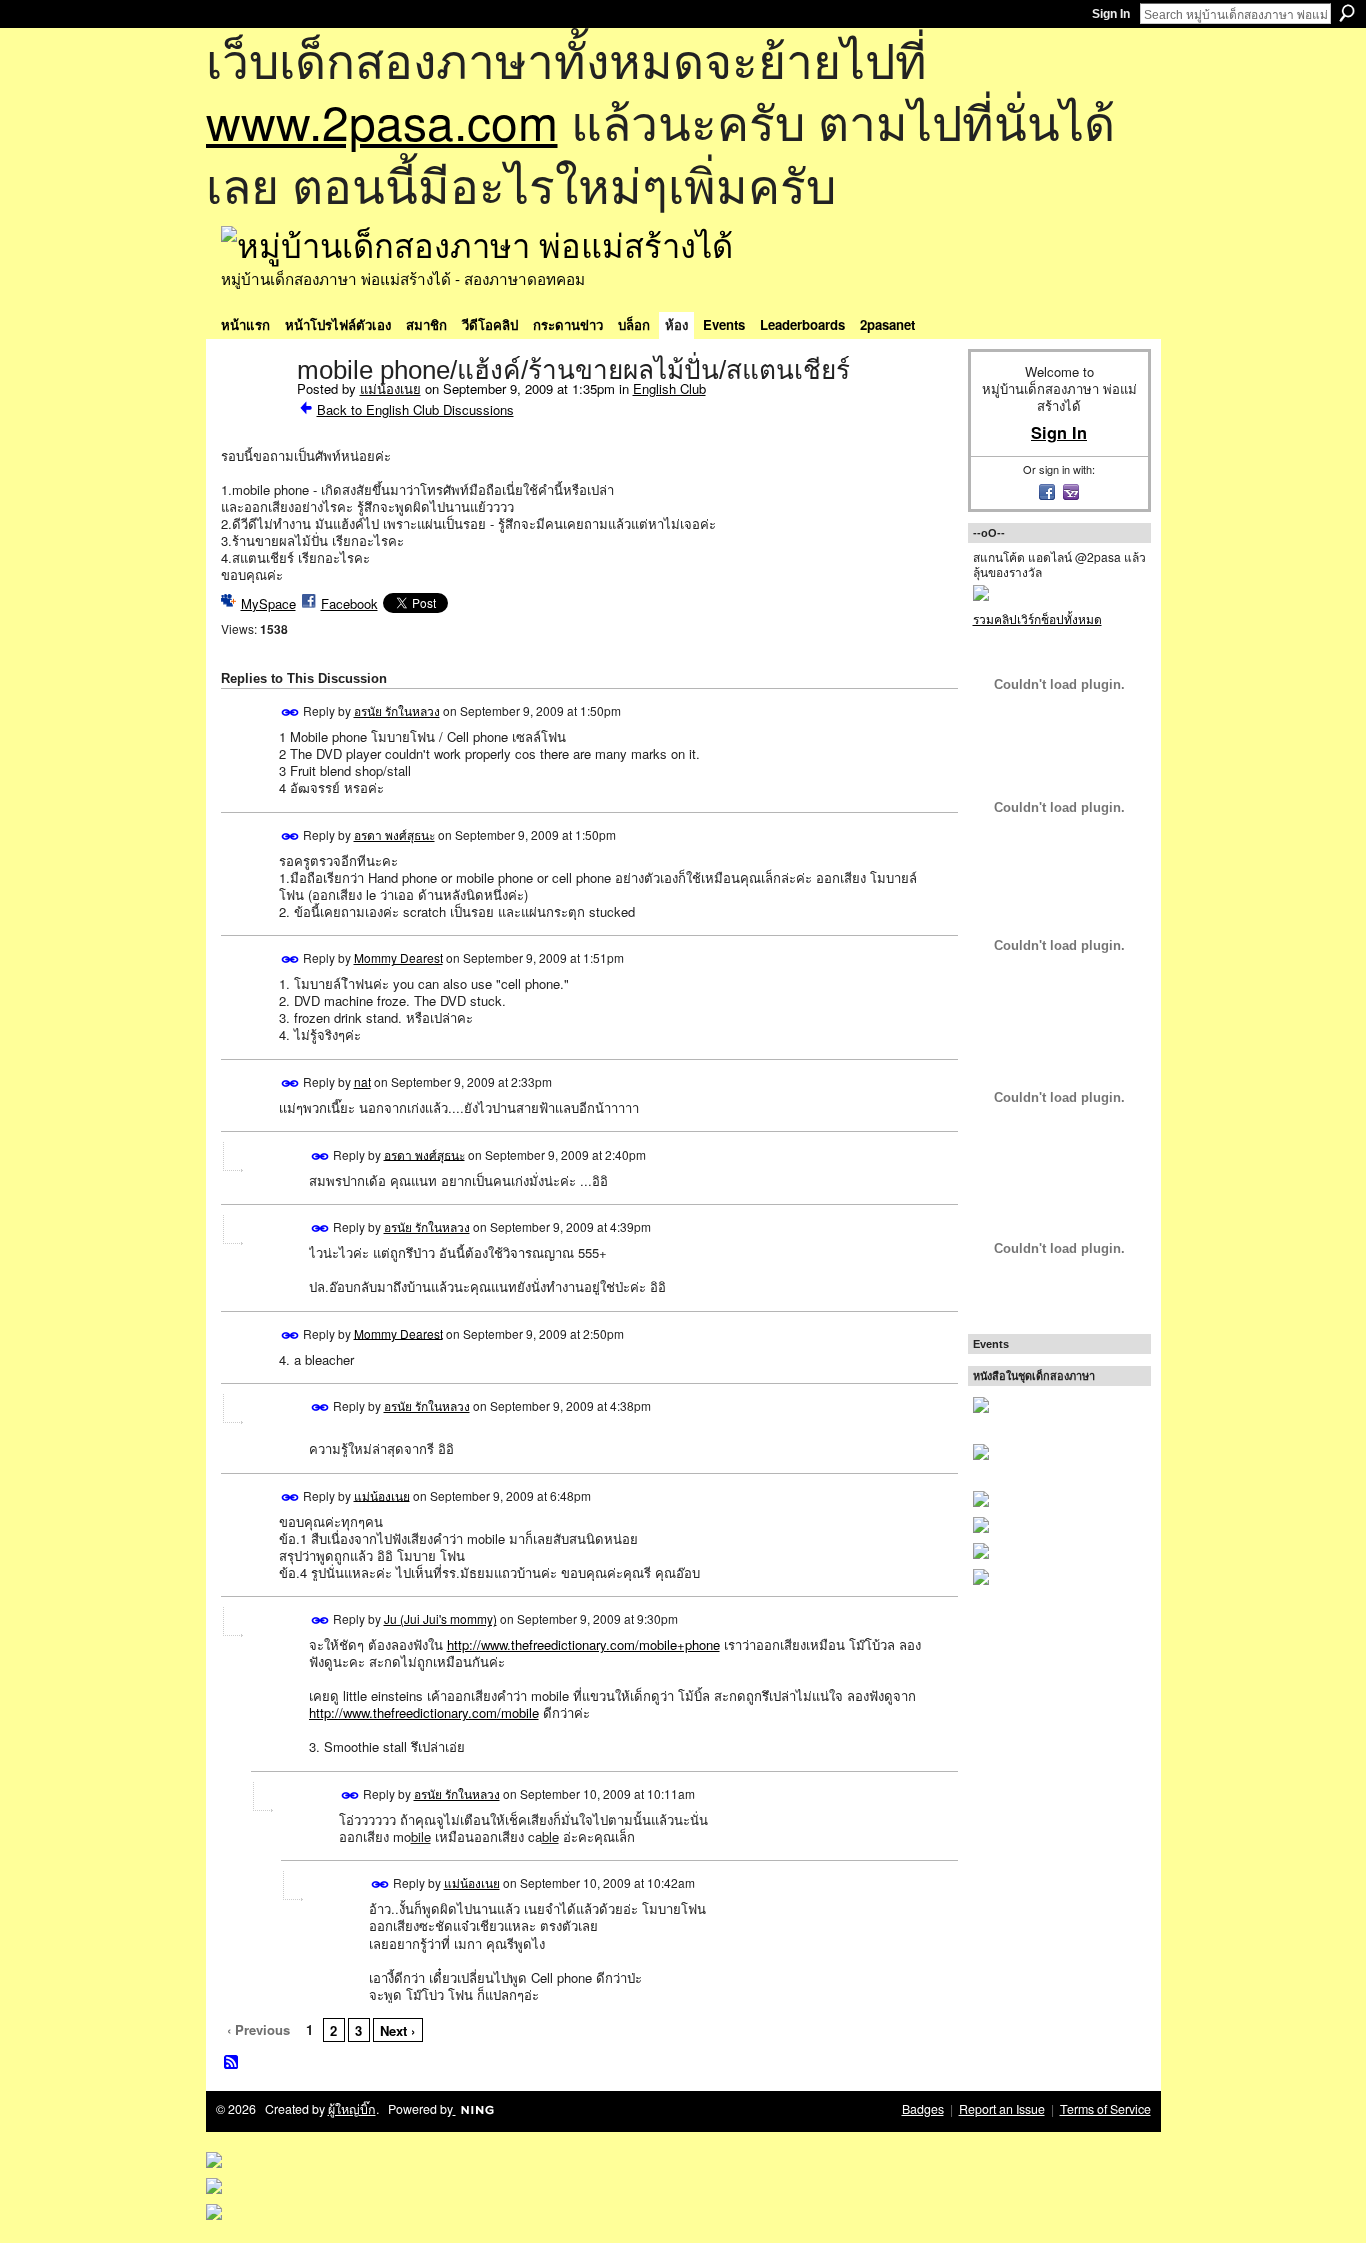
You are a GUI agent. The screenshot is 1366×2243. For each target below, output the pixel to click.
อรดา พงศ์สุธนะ (394, 834)
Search (1347, 13)
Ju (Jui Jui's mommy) (440, 1618)
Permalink (290, 712)
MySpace (268, 603)
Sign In (1111, 14)
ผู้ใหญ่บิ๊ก (352, 2109)
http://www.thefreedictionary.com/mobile (424, 1712)
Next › (397, 2030)
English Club (669, 388)
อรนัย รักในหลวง (397, 710)
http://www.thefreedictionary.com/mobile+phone (583, 1644)
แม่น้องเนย (390, 388)
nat (362, 1081)
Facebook (349, 603)
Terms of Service (1105, 2109)
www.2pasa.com (382, 120)
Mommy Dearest (398, 957)
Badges (923, 2109)
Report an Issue (1002, 2109)
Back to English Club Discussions (415, 409)
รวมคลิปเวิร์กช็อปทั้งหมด (1037, 618)
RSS (232, 2063)
